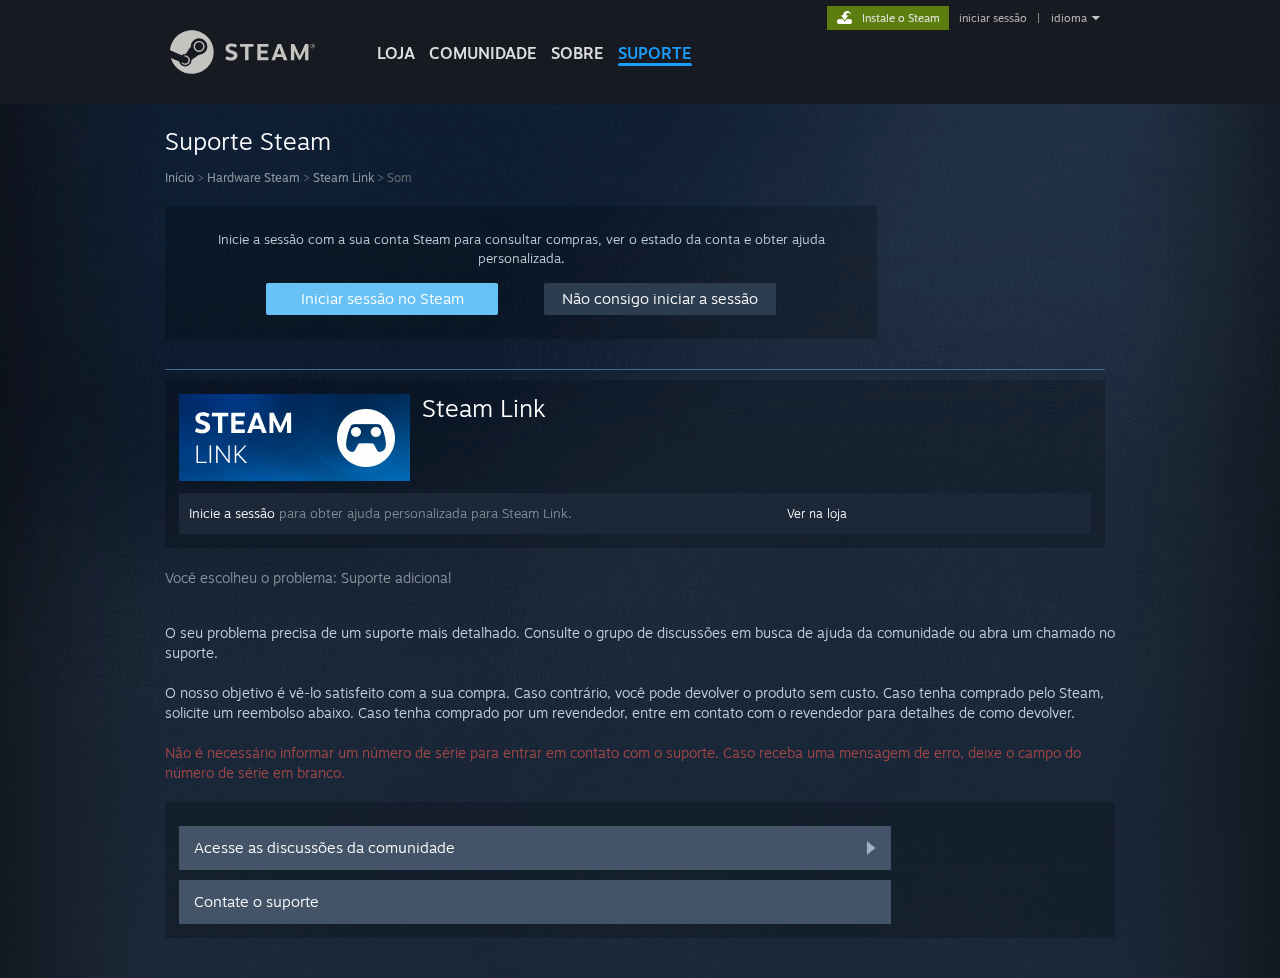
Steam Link (343, 177)
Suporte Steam (248, 141)
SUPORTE (655, 53)
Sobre (577, 53)
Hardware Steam (253, 177)
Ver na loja (817, 513)
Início (179, 177)
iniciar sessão (993, 18)
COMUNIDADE (483, 53)
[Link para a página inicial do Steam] (242, 68)
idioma (1069, 18)
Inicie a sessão (232, 513)
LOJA (396, 53)
